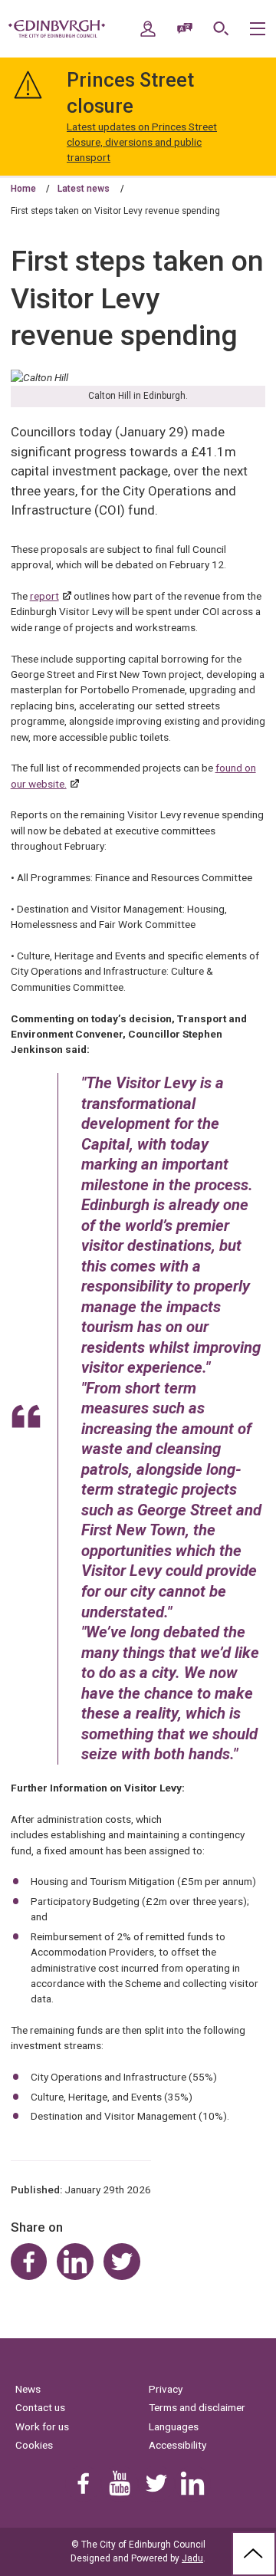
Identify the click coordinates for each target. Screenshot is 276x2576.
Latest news (84, 189)
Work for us (42, 2426)
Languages (174, 2426)
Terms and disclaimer (197, 2407)
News (28, 2389)
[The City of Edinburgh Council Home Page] (57, 29)
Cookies (34, 2445)
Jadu (192, 2558)
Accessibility (177, 2445)
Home (23, 189)
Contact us (40, 2407)
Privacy (166, 2389)
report (44, 596)
